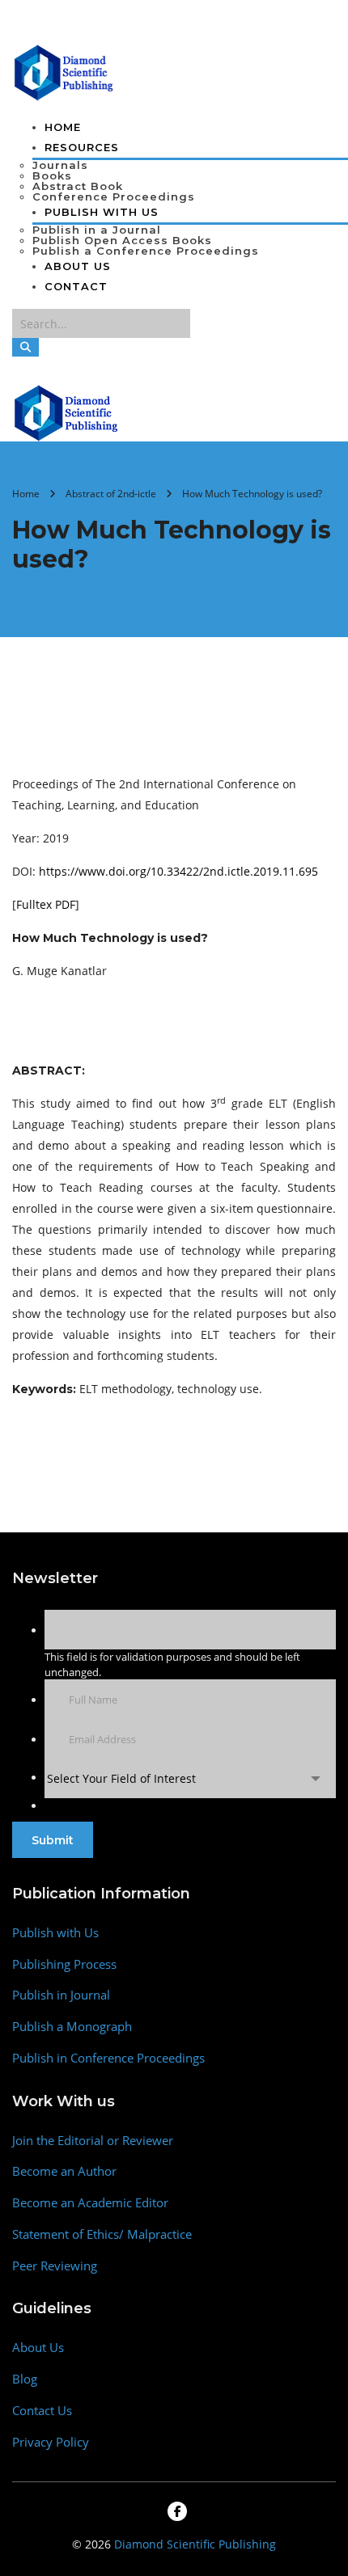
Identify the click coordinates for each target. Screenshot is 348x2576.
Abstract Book (78, 186)
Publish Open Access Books (122, 240)
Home (63, 127)
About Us (78, 266)
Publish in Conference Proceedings (108, 2058)
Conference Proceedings (114, 196)
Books (52, 175)
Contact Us (42, 2411)
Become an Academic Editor (90, 2203)
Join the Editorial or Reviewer (93, 2141)
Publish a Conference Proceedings (146, 251)
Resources (82, 147)
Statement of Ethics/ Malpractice (102, 2234)
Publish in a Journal (97, 230)
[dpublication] (64, 71)
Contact (76, 286)
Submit (53, 1840)
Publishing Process (64, 1964)
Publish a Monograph (72, 2027)
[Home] (67, 412)
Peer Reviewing (55, 2266)
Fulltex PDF (46, 904)
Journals (60, 165)
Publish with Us (55, 1933)
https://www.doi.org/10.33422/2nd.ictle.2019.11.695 (178, 871)
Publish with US (102, 212)
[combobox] (190, 1778)
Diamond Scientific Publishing (195, 2544)
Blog (25, 2379)
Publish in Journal (61, 1995)
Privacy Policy (51, 2442)
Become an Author (64, 2171)
